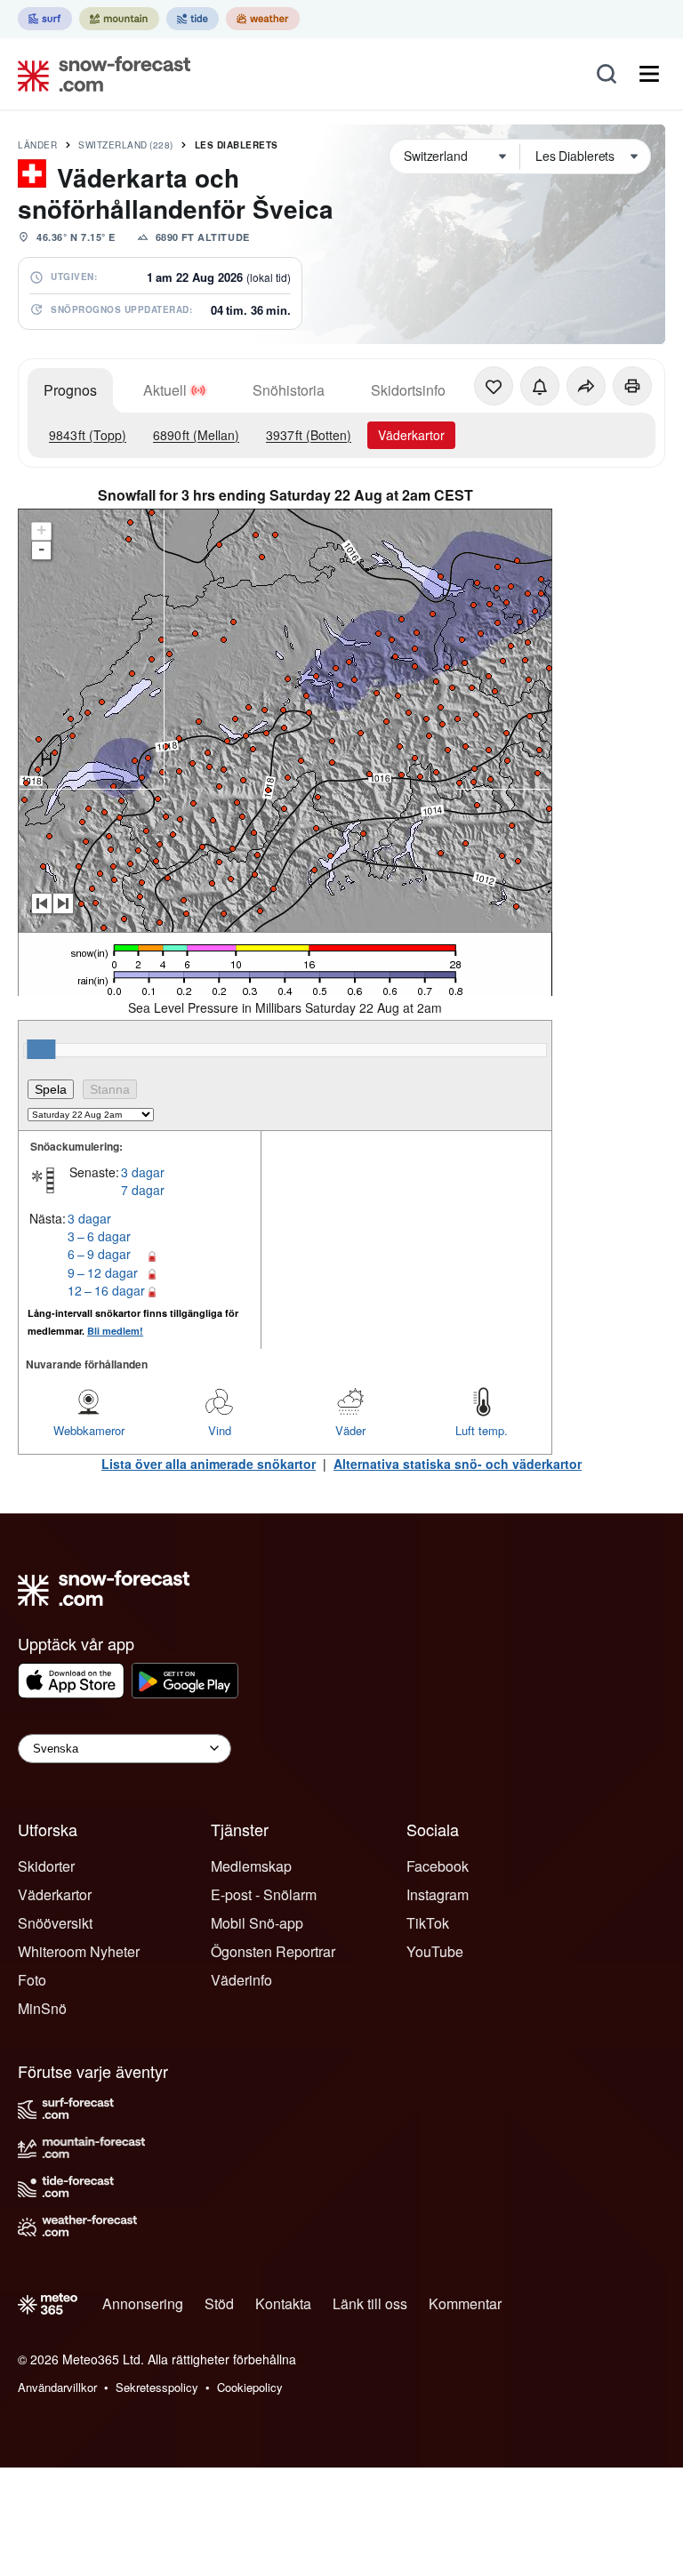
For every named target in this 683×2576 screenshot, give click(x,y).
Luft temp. (482, 1430)
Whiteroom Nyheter (79, 1951)
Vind (220, 1430)
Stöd (219, 2303)
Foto (32, 1980)
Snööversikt (55, 1923)
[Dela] (586, 386)
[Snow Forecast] (99, 74)
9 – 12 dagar (103, 1272)
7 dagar (143, 1190)
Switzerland (126, 145)
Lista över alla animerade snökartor (209, 1464)
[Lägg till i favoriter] (494, 386)
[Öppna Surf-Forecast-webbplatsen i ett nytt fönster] (45, 19)
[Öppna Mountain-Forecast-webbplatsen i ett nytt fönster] (119, 19)
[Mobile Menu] (649, 74)
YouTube (435, 1951)
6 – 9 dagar (99, 1254)
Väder (350, 1430)
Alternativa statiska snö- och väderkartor (458, 1464)
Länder (37, 145)
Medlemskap (251, 1866)
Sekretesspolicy (157, 2387)
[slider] (41, 1049)
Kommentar (465, 2303)
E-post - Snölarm (264, 1894)
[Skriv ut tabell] (632, 386)
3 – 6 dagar (99, 1236)
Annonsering (143, 2303)
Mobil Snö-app (257, 1923)
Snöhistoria (289, 390)
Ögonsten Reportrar (273, 1951)
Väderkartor (411, 435)
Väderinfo (241, 1980)
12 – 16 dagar (106, 1290)
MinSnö (42, 2008)
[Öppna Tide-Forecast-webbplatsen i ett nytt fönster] (193, 19)
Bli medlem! (115, 1331)
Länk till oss (370, 2303)
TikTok (428, 1923)
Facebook (438, 1866)
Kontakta (283, 2303)
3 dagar (143, 1172)
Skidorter (46, 1866)
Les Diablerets (237, 145)
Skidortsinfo (408, 390)
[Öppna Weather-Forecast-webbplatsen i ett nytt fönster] (263, 19)
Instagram (438, 1894)
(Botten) (309, 435)
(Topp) (88, 435)
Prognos (70, 390)
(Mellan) (196, 435)
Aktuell (165, 390)
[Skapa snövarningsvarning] (540, 386)
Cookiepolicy (250, 2387)
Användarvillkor (57, 2387)
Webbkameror (89, 1430)
